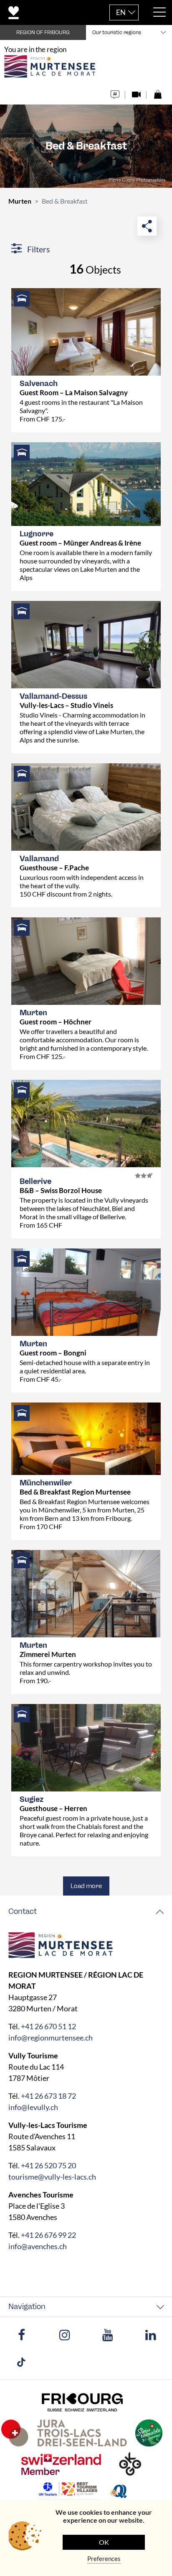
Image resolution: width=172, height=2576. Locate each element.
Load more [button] (86, 1886)
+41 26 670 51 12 (48, 2026)
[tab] (86, 1912)
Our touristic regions (117, 32)
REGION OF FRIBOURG (43, 32)
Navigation (27, 2307)
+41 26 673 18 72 (48, 2096)
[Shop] (158, 92)
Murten (20, 201)
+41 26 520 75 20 (48, 2165)
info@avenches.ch (38, 2246)
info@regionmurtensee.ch (51, 2038)
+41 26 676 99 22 (48, 2235)
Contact (23, 1911)
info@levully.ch (33, 2107)
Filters (38, 249)
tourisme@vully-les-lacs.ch (52, 2177)
